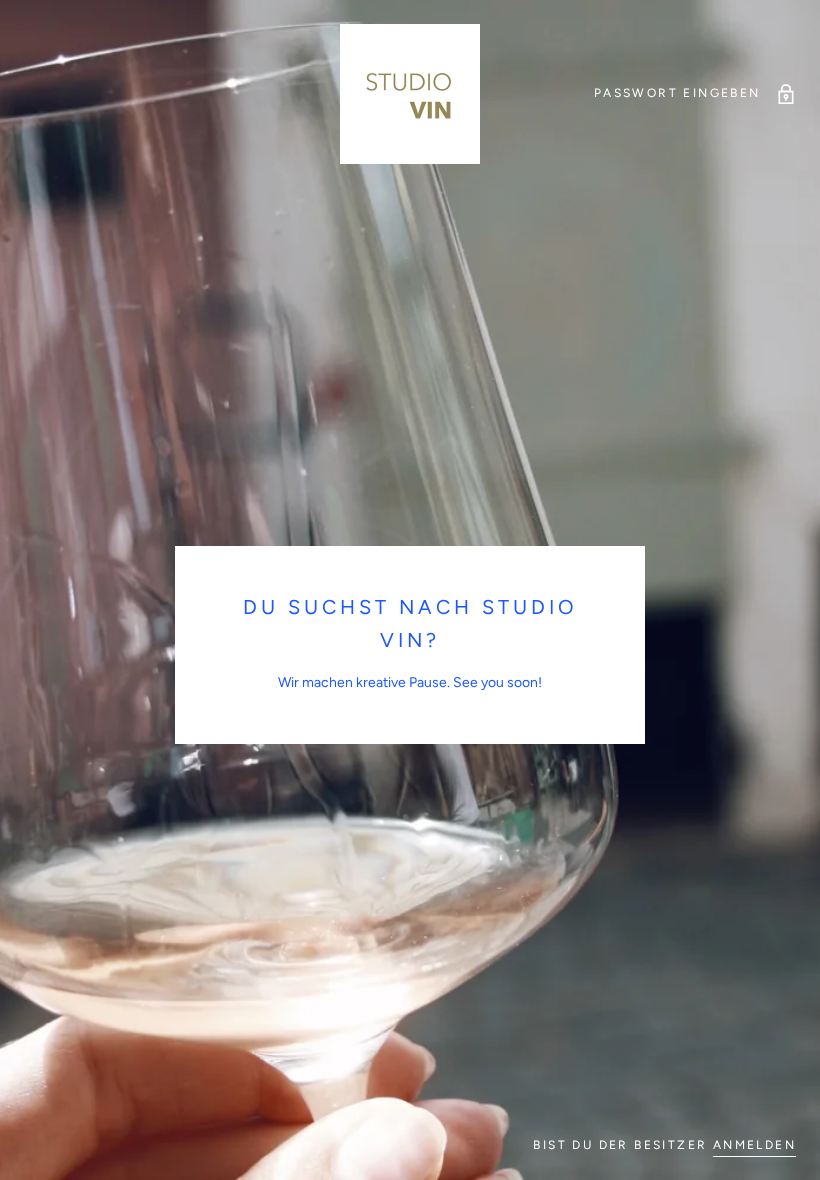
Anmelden (754, 1145)
